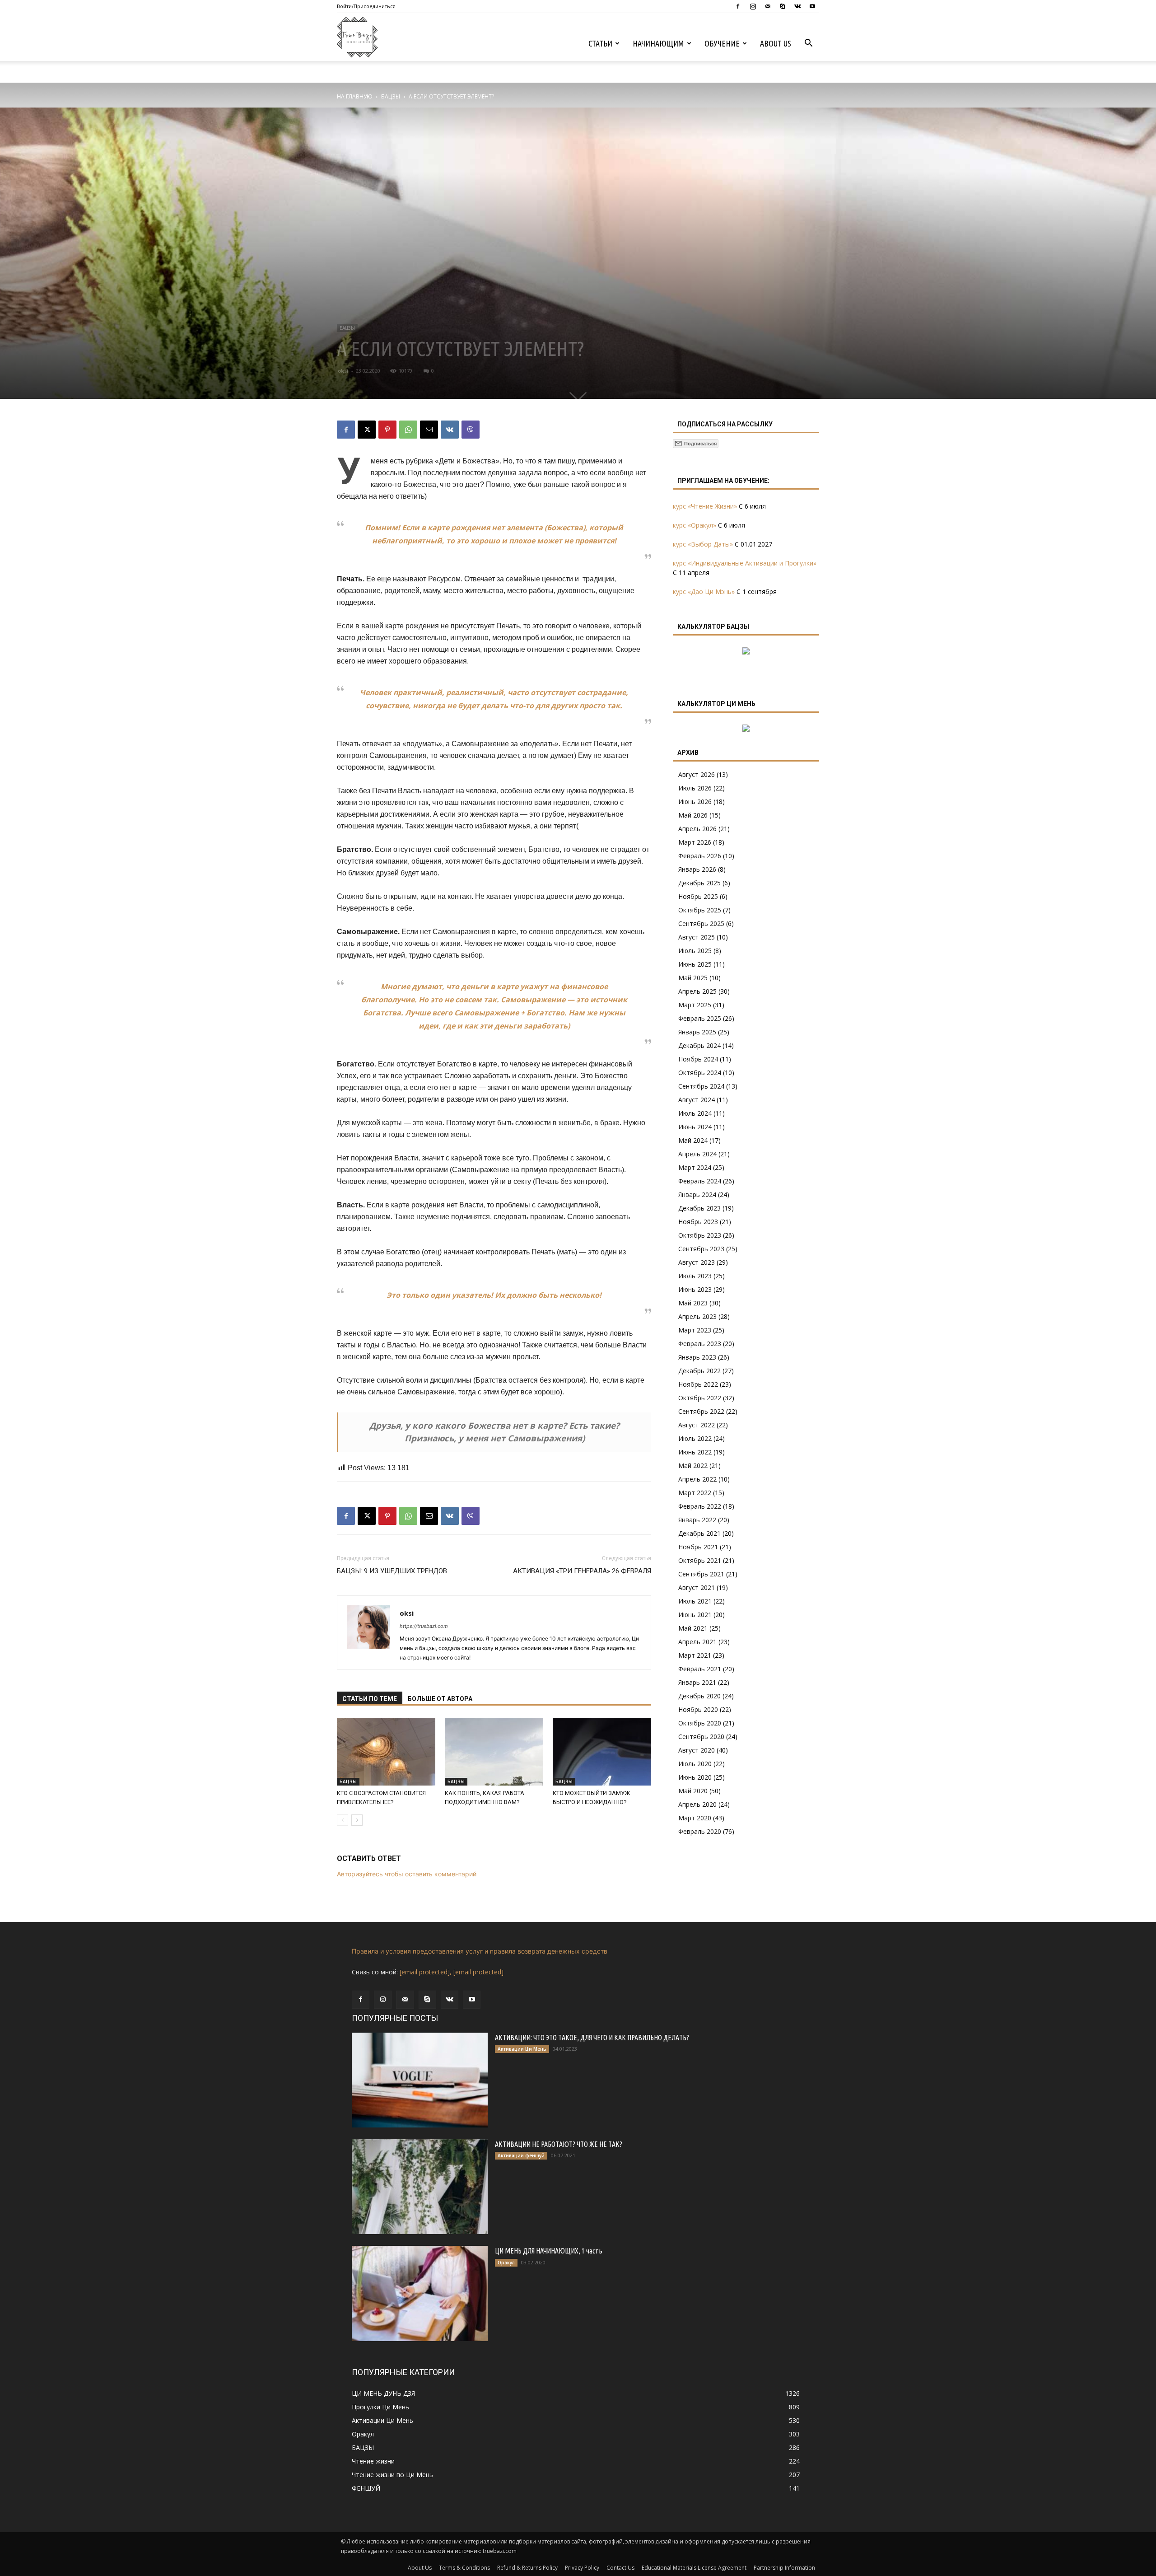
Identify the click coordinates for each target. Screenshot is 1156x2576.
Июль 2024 (695, 1113)
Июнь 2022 (695, 1452)
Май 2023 (693, 1303)
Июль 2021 (695, 1601)
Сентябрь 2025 (701, 923)
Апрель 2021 (697, 1642)
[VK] (450, 430)
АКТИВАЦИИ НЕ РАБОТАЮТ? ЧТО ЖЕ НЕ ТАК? (559, 2144)
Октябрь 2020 (700, 1723)
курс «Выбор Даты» (703, 544)
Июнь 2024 (695, 1127)
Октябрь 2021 (700, 1560)
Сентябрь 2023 (701, 1249)
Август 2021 (697, 1587)
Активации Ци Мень (522, 2049)
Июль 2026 (695, 788)
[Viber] (471, 430)
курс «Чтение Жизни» (705, 506)
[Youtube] (812, 6)
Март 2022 (695, 1493)
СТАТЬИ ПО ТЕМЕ (370, 1699)
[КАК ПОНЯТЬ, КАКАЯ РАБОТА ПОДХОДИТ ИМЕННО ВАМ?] (494, 1752)
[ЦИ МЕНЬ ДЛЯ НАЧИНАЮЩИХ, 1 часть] (420, 2293)
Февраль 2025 (700, 1018)
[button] (808, 44)
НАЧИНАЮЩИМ (658, 43)
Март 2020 (695, 1818)
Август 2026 (697, 774)
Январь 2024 (697, 1194)
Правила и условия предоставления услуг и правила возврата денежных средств (480, 1951)
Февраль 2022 (700, 1506)
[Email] (429, 430)
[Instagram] (753, 6)
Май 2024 (693, 1140)
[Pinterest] (387, 430)
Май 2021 (693, 1628)
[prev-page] (343, 1820)
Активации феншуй (521, 2155)
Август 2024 (697, 1100)
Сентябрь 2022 (701, 1411)
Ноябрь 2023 (698, 1222)
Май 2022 (693, 1466)
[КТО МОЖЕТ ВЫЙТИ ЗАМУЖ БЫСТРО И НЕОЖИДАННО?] (602, 1752)
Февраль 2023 (700, 1344)
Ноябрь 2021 (698, 1547)
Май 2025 (693, 978)
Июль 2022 (695, 1438)
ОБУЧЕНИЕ (722, 43)
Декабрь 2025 (699, 883)
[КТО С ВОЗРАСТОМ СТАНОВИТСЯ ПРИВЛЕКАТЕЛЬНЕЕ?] (386, 1752)
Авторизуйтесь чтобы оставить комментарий (407, 1874)
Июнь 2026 (695, 802)
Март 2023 (695, 1330)
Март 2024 (695, 1167)
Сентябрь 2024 (701, 1086)
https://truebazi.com (424, 1626)
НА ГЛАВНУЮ (355, 96)
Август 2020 (697, 1750)
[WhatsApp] (408, 430)
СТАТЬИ (600, 43)
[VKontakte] (797, 6)
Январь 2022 (697, 1520)
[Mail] (768, 6)
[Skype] (783, 6)
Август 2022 (697, 1425)
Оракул (506, 2263)
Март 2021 (695, 1655)
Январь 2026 (697, 869)
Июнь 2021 (695, 1615)
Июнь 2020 (695, 1777)
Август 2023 (697, 1262)
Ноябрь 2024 (698, 1059)
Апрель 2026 (697, 829)
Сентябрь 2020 (701, 1737)
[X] (367, 430)
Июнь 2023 (695, 1289)
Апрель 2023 (697, 1316)
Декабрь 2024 (699, 1045)
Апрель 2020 (697, 1804)
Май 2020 (693, 1791)
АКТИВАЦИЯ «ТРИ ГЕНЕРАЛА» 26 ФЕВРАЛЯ (582, 1571)
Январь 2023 (697, 1357)
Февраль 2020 (700, 1831)
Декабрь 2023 (699, 1208)
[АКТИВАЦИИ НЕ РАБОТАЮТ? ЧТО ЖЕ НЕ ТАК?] (420, 2187)
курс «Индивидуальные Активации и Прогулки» (745, 563)
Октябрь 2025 (700, 910)
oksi (343, 371)
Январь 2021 (697, 1682)
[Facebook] (738, 6)
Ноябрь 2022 (698, 1384)
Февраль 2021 (700, 1669)
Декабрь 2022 (699, 1371)
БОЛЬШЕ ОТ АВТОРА (440, 1699)
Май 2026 (693, 815)
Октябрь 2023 (700, 1235)
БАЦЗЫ (391, 96)
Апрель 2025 (697, 991)
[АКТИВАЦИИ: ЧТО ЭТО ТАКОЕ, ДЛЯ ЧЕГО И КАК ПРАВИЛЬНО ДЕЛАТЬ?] (420, 2080)
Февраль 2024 (700, 1181)
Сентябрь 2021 (701, 1574)
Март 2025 (695, 1005)
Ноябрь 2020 (698, 1709)
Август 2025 (697, 937)
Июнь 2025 (695, 964)
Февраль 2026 (700, 856)
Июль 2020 (695, 1764)
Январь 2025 (697, 1032)
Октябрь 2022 (700, 1398)
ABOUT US (776, 43)
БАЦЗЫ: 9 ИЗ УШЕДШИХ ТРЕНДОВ (392, 1571)
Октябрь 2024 (700, 1073)
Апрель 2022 (697, 1479)
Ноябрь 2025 (698, 896)
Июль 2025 (695, 951)
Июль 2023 (695, 1276)
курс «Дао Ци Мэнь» (704, 591)
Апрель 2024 (697, 1154)
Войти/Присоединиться (366, 6)
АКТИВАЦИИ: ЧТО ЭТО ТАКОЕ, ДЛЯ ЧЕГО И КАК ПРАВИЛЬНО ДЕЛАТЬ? (592, 2038)
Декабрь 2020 (699, 1696)
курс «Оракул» (695, 525)
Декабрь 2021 (699, 1533)
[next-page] (357, 1820)
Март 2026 (695, 842)
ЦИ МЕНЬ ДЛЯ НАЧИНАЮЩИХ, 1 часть (549, 2251)
